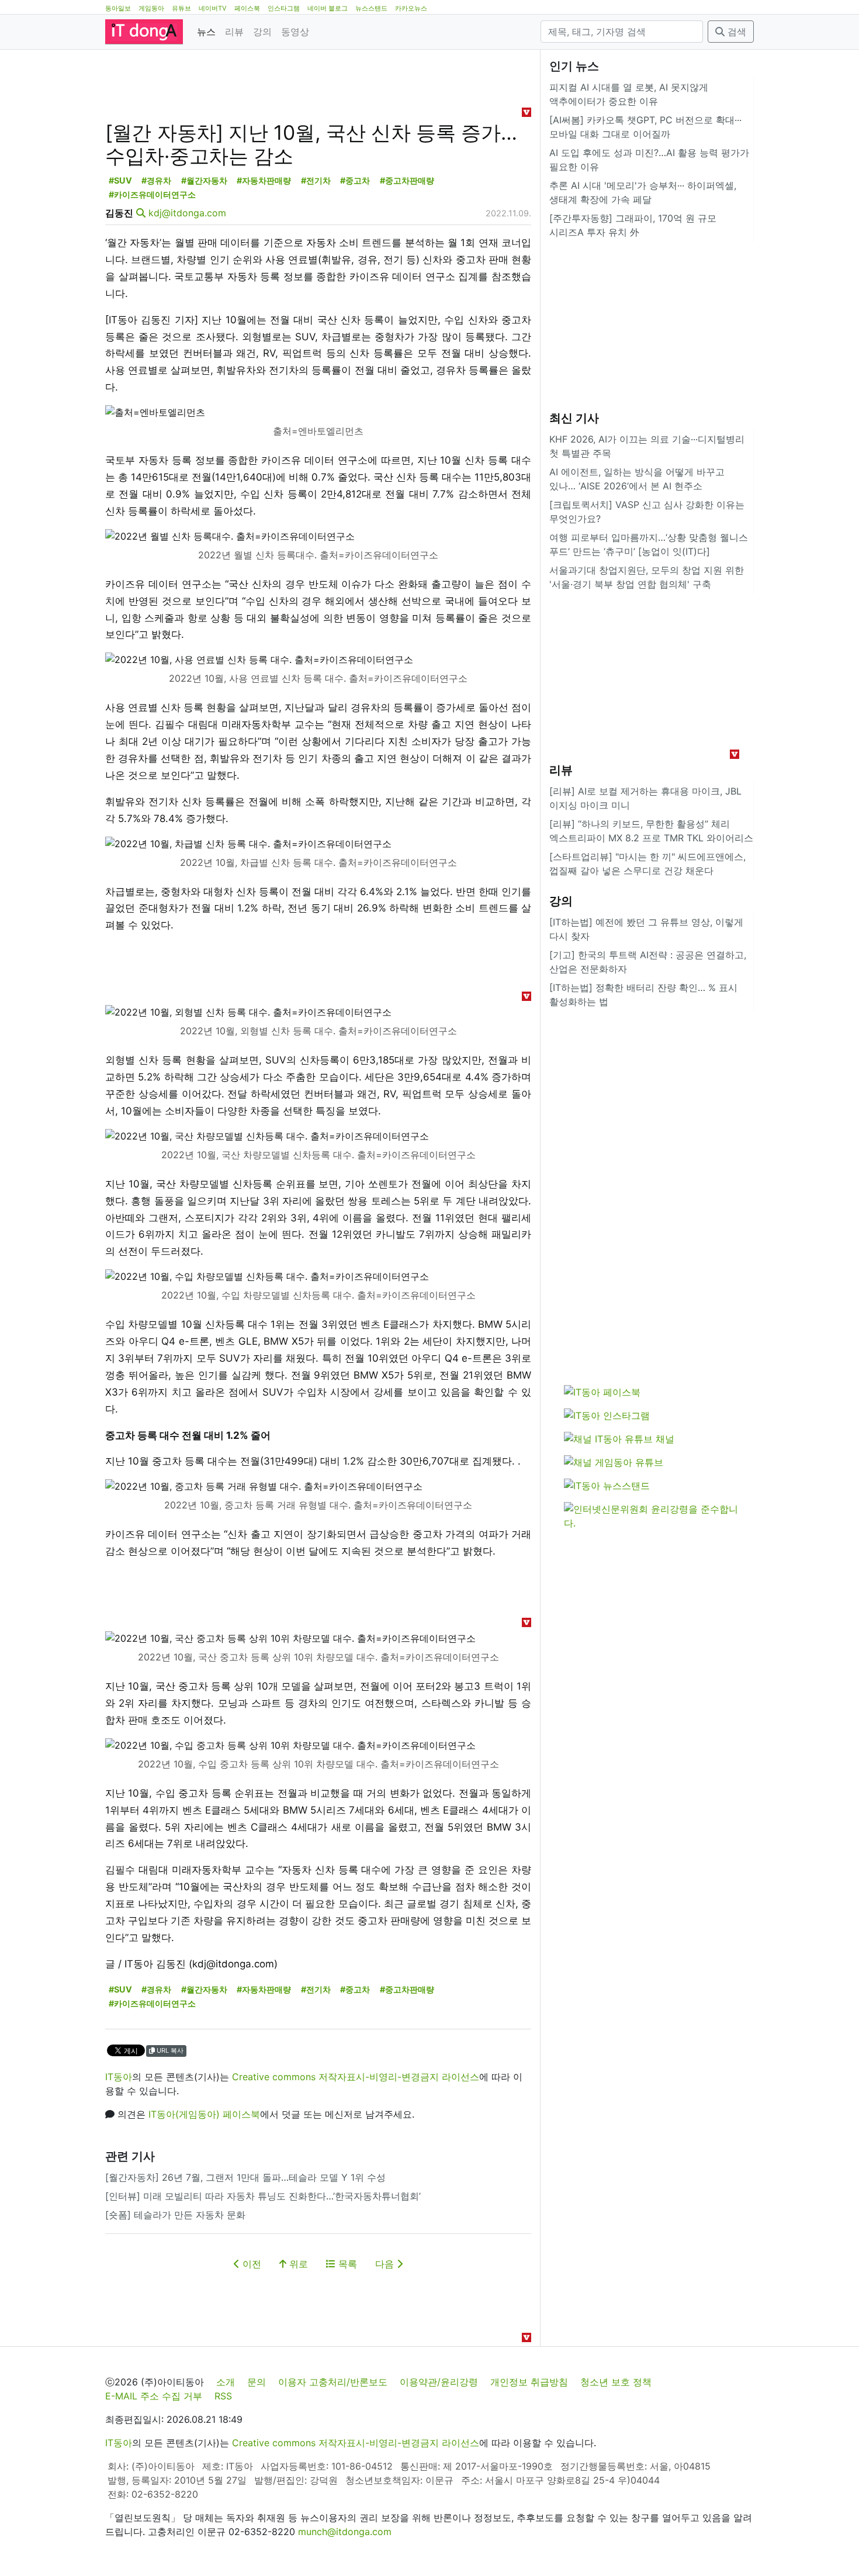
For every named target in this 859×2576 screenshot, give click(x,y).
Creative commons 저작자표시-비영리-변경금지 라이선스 (356, 2077)
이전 (250, 2264)
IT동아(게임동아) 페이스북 (204, 2114)
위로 (297, 2264)
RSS (223, 2396)
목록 (346, 2264)
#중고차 (355, 180)
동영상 (295, 32)
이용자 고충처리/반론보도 (333, 2382)
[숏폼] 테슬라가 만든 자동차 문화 (175, 2215)
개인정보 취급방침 (529, 2382)
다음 (386, 2264)
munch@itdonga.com (345, 2532)
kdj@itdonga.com (187, 213)
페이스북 (247, 8)
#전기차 (316, 180)
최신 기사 (574, 418)
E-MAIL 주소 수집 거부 (154, 2396)
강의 (262, 32)
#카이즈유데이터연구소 (152, 194)
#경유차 (156, 180)
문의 (257, 2382)
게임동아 (151, 8)
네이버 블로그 (328, 8)
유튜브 (181, 8)
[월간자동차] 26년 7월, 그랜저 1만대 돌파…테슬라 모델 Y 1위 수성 (245, 2177)
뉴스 (206, 32)
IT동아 (119, 2077)
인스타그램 (284, 8)
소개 (226, 2382)
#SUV (120, 180)
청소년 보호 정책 (616, 2382)
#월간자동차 (204, 180)
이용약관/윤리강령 (439, 2382)
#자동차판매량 (264, 180)
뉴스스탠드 (371, 8)
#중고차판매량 (407, 180)
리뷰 (234, 32)
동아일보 (118, 8)
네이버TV (213, 8)
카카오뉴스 (411, 8)
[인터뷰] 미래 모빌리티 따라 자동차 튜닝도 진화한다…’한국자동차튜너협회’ (263, 2196)
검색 (735, 32)
